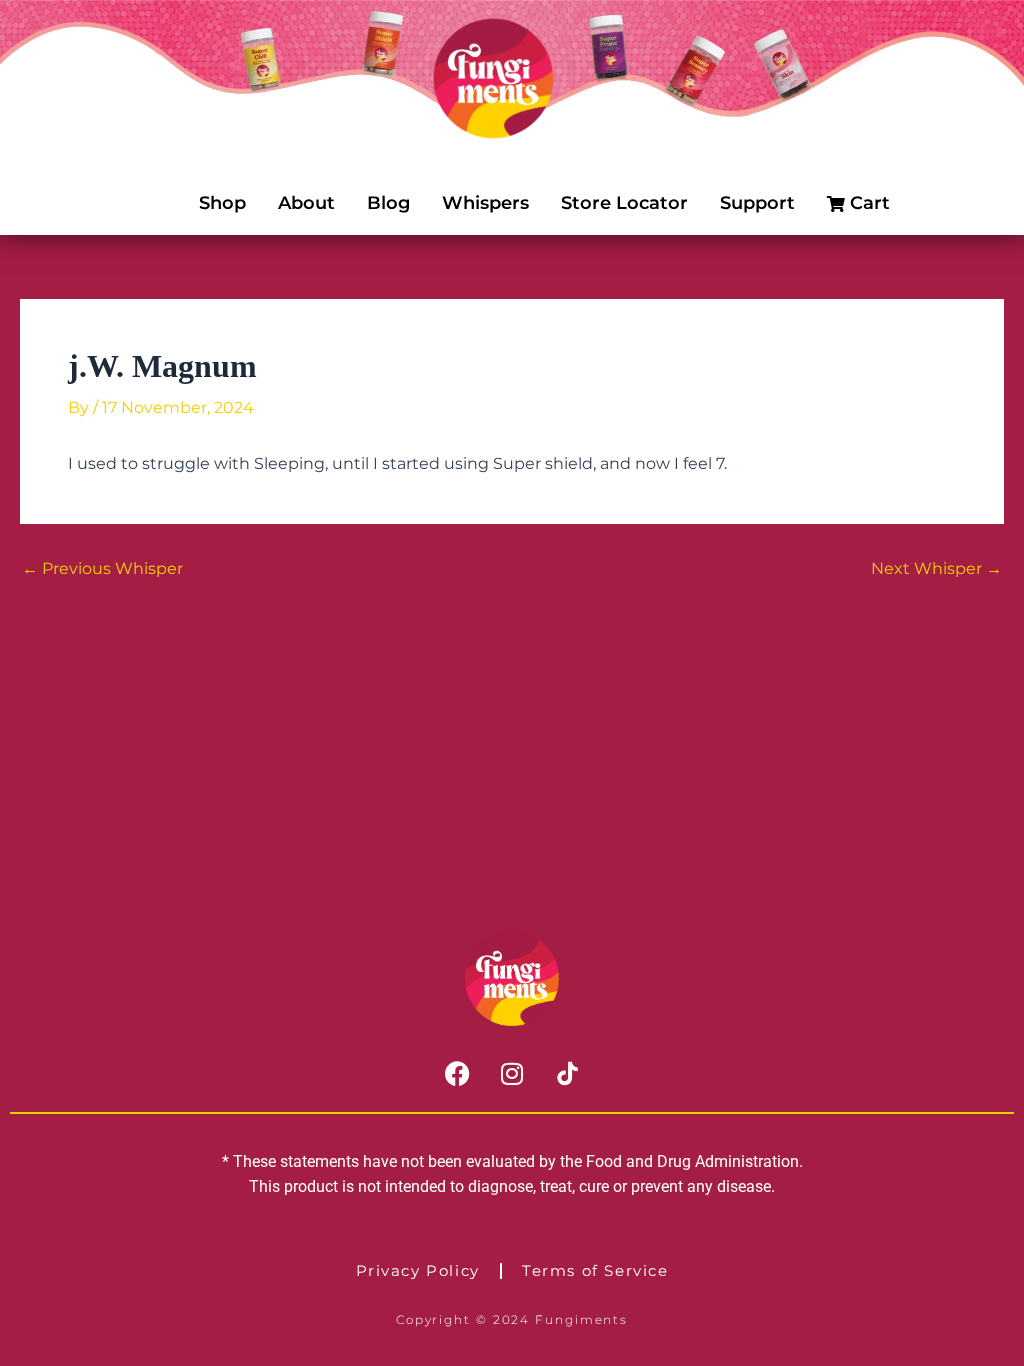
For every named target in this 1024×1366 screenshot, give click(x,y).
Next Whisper (936, 569)
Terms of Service (595, 1270)
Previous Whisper (102, 569)
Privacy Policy (418, 1270)
